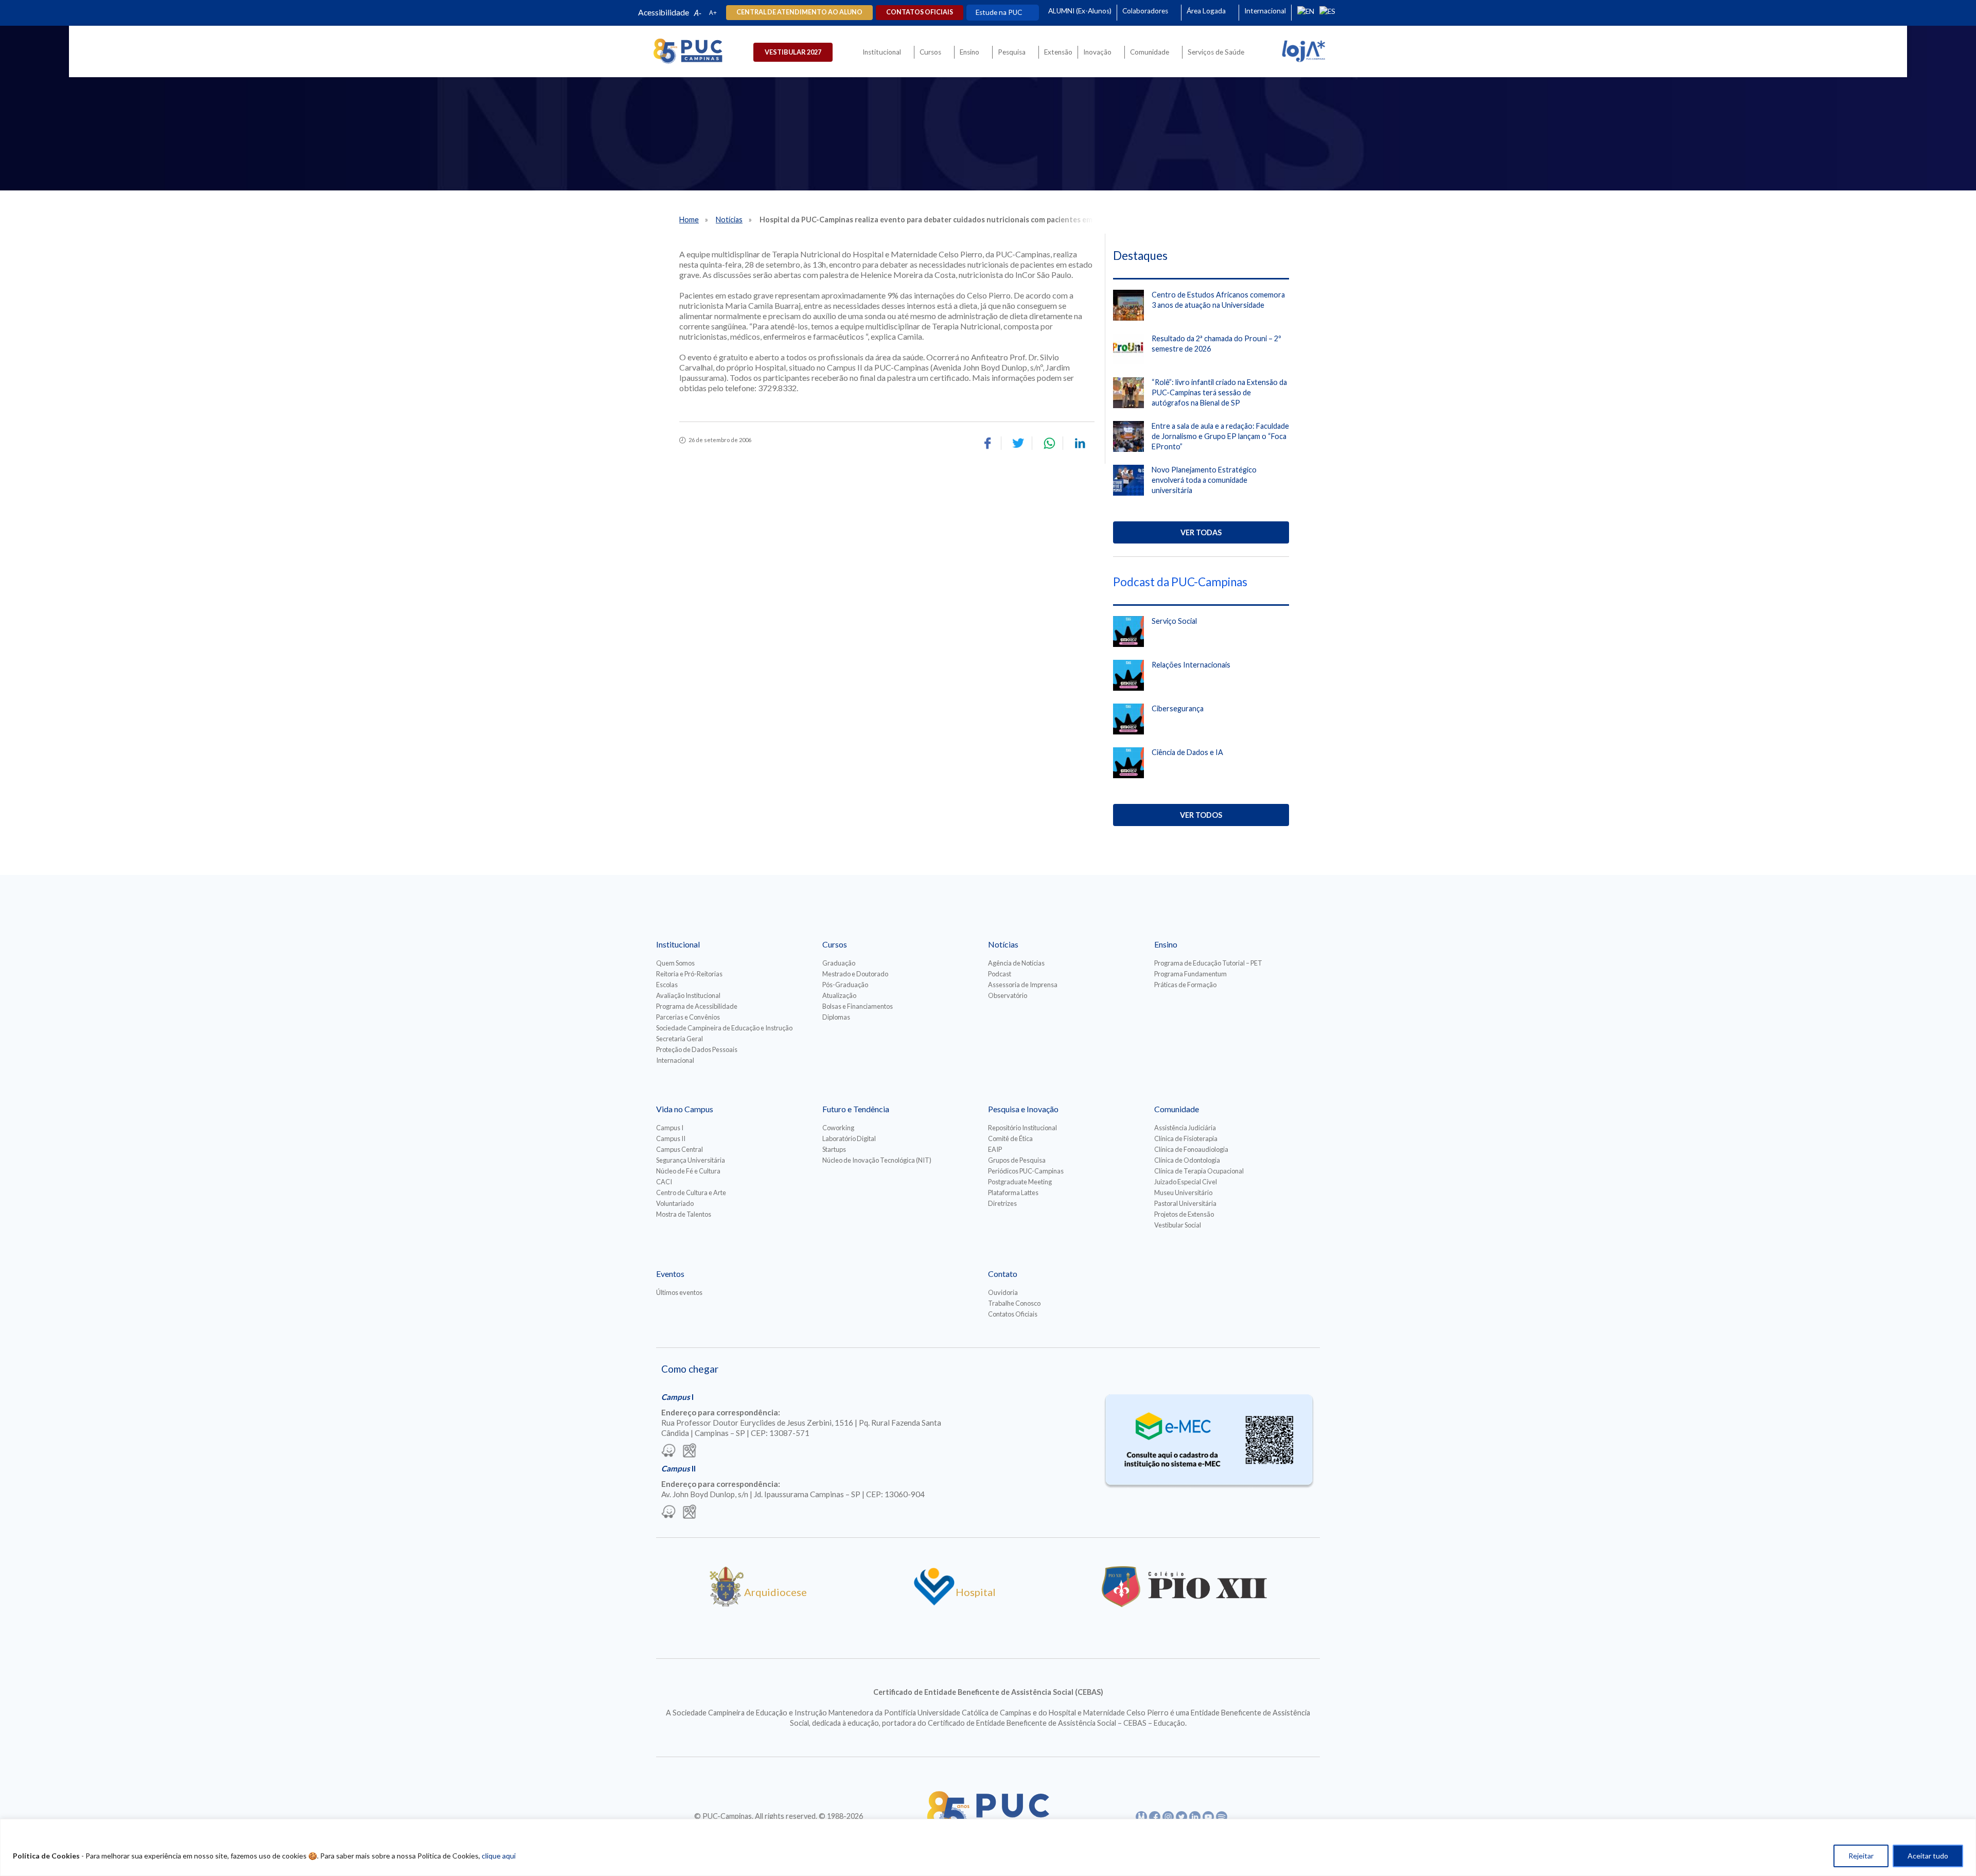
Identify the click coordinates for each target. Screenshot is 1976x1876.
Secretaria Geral (680, 1039)
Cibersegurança (1178, 708)
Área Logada (1206, 11)
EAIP (995, 1149)
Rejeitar (1861, 1856)
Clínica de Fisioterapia (1186, 1138)
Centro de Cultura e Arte (691, 1193)
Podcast (1000, 974)
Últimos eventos (679, 1292)
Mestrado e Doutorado (855, 974)
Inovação (1097, 52)
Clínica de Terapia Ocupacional (1199, 1171)
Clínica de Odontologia (1187, 1160)
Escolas (667, 985)
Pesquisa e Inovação (1023, 1109)
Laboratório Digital (849, 1138)
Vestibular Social (1178, 1225)
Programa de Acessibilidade (697, 1006)
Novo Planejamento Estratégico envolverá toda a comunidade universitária (1204, 480)
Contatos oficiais (920, 12)
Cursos (930, 52)
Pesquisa (1012, 52)
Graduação (839, 963)
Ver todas (1201, 532)
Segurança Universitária (691, 1160)
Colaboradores (1145, 11)
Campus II (671, 1138)
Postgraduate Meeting (1020, 1182)
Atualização (839, 995)
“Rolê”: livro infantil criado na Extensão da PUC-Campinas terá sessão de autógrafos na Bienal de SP (1219, 392)
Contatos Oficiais (1013, 1314)
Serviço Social (1174, 621)
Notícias (729, 220)
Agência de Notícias (1016, 963)
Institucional (882, 52)
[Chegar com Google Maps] (690, 1451)
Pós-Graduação (845, 985)
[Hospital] (934, 1603)
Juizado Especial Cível (1186, 1182)
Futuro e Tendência (856, 1109)
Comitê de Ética (1010, 1138)
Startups (834, 1149)
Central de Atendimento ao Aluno (799, 12)
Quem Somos (675, 963)
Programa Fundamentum (1190, 974)
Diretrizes (1002, 1203)
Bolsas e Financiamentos (858, 1006)
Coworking (838, 1128)
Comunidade (1150, 52)
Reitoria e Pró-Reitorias (689, 974)
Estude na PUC (999, 12)
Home (689, 220)
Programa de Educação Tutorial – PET (1208, 963)
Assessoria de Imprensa (1023, 985)
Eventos (670, 1274)
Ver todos (1201, 815)
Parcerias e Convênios (688, 1017)
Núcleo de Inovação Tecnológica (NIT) (877, 1160)
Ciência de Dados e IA (1187, 752)
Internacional (1265, 11)
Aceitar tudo (1928, 1856)
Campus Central (680, 1149)
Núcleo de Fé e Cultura (688, 1171)
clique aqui (499, 1856)
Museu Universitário (1183, 1193)
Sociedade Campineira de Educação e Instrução (724, 1028)
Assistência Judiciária (1185, 1128)
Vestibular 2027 (793, 52)
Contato (1003, 1274)
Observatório (1008, 995)
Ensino (969, 52)
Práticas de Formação (1185, 985)
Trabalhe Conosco (1014, 1303)
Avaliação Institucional (688, 995)
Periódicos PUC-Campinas (1026, 1171)
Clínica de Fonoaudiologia (1191, 1149)
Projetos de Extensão (1184, 1214)
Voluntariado (675, 1203)
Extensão (1058, 52)
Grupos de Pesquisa (1017, 1160)
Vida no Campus (685, 1109)
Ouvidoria (1003, 1292)
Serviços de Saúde (1216, 52)
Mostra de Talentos (684, 1214)
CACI (664, 1182)
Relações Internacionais (1191, 665)
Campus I (670, 1128)
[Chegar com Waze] (668, 1451)
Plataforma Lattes (1013, 1193)
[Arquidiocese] (727, 1603)
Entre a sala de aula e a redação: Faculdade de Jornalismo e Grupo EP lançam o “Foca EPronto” (1220, 436)
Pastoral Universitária (1185, 1203)
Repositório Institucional (1022, 1128)
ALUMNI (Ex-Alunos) (1080, 11)
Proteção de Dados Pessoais (697, 1049)
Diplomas (836, 1017)
